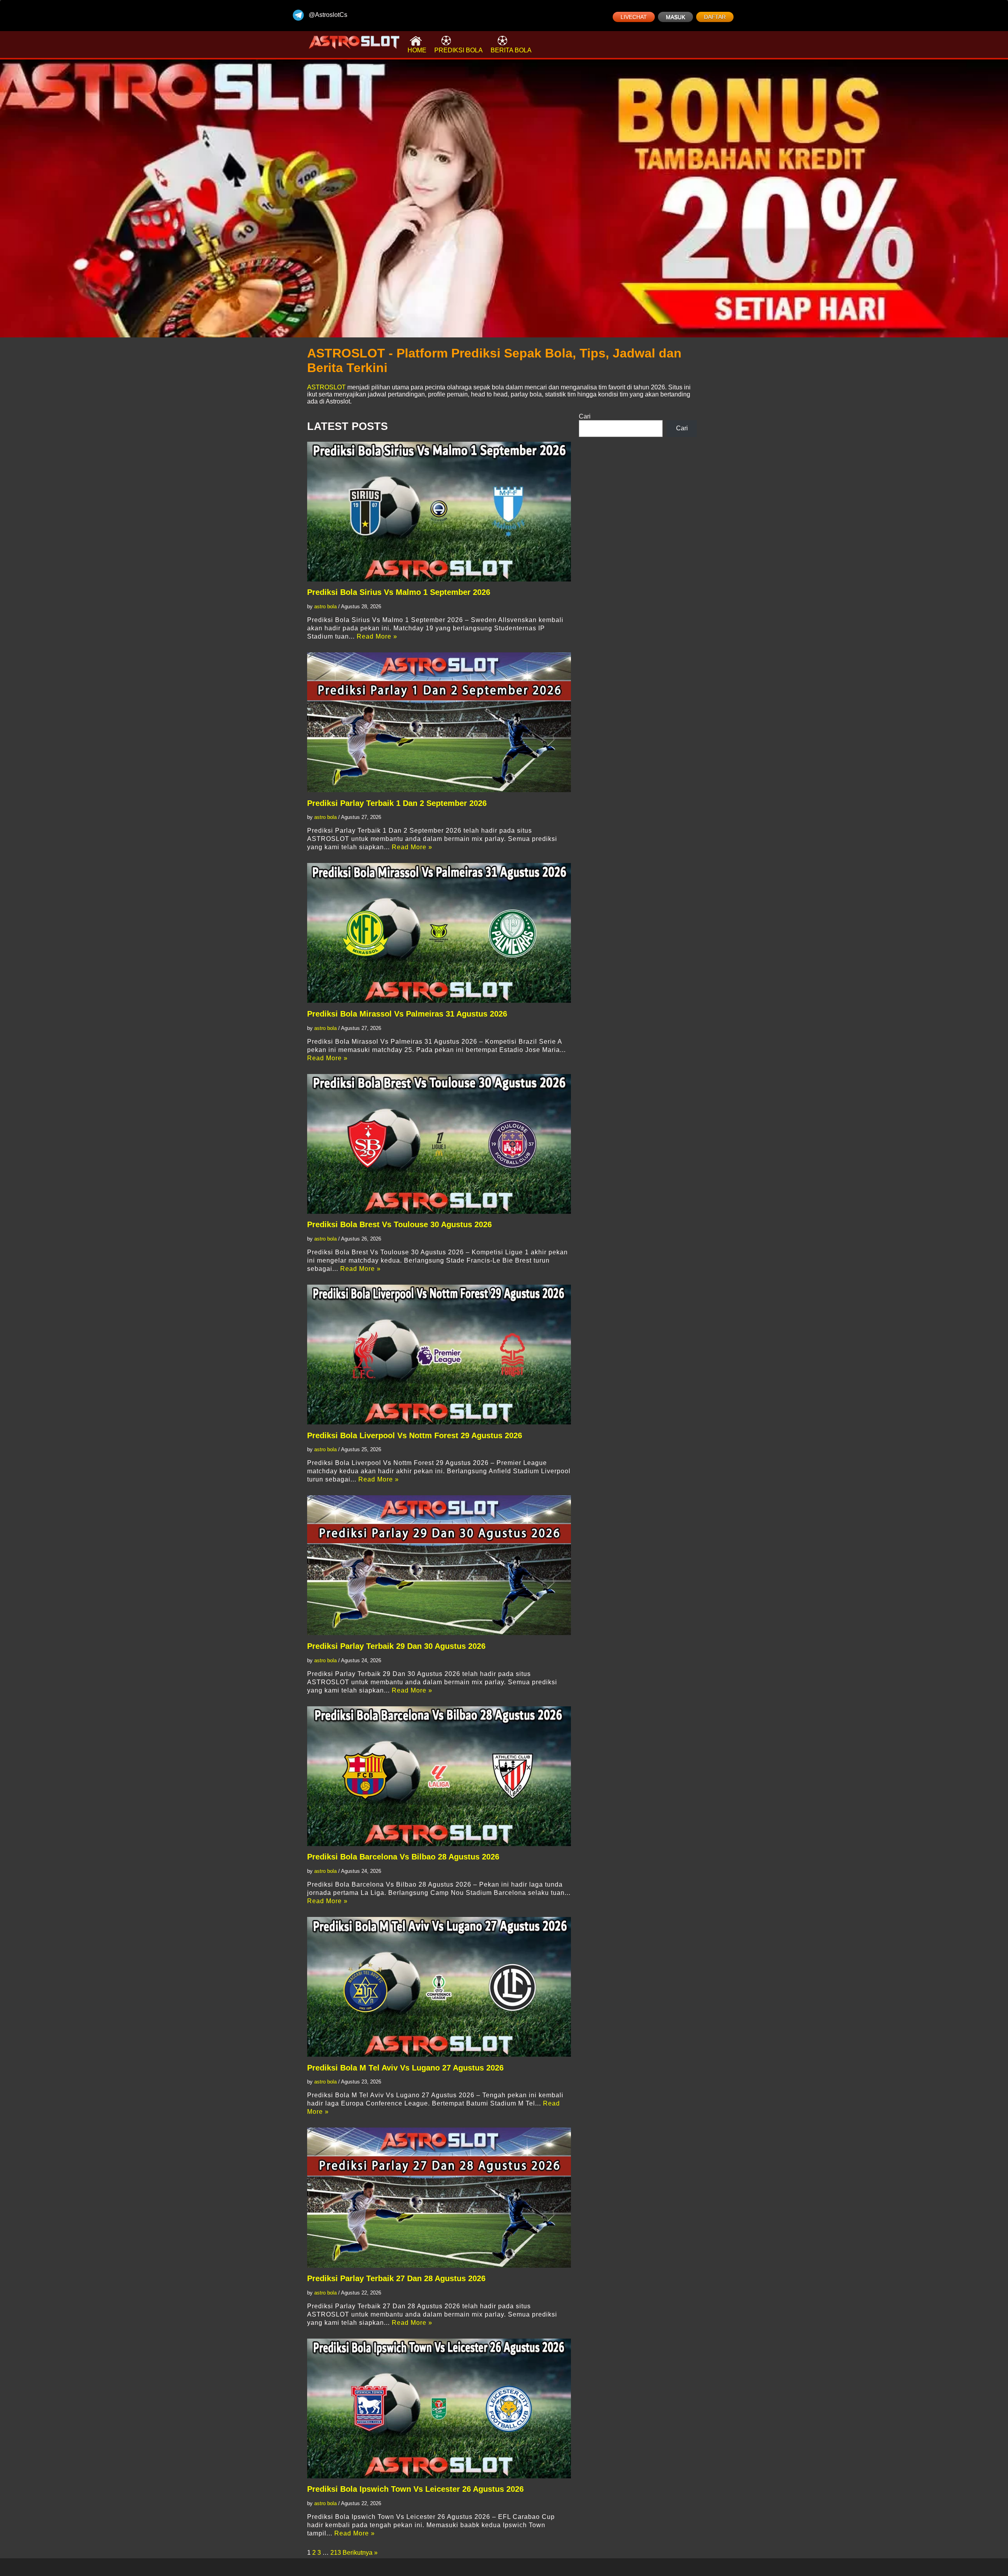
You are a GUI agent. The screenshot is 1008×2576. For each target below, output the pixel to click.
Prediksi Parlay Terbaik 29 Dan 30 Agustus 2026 (396, 1646)
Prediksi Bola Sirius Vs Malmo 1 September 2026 (399, 592)
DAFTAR (715, 17)
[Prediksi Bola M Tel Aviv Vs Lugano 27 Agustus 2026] (439, 1987)
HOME (417, 50)
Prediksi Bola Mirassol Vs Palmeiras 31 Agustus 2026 (407, 1014)
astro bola (325, 606)
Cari (585, 416)
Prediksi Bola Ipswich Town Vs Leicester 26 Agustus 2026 (415, 2489)
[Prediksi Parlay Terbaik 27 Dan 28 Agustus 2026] (439, 2197)
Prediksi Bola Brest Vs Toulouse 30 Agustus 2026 (399, 1224)
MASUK (675, 17)
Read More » (377, 636)
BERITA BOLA (511, 50)
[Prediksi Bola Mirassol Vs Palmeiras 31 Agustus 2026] (439, 933)
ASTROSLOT (326, 387)
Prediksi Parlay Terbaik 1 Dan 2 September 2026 (397, 803)
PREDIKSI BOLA (459, 50)
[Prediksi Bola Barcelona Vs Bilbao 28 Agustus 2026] (439, 1776)
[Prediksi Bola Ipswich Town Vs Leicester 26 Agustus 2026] (439, 2408)
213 (336, 2553)
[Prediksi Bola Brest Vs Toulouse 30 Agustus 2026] (439, 1144)
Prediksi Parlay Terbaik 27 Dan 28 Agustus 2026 (396, 2278)
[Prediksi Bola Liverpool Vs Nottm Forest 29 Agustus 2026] (439, 1355)
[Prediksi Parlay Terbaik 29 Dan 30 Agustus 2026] (439, 1565)
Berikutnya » (360, 2553)
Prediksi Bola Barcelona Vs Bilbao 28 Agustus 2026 (403, 1857)
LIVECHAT (634, 17)
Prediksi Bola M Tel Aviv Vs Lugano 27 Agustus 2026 (405, 2068)
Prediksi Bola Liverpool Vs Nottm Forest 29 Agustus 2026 (415, 1435)
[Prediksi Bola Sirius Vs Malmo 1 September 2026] (439, 512)
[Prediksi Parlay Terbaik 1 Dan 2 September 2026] (439, 722)
